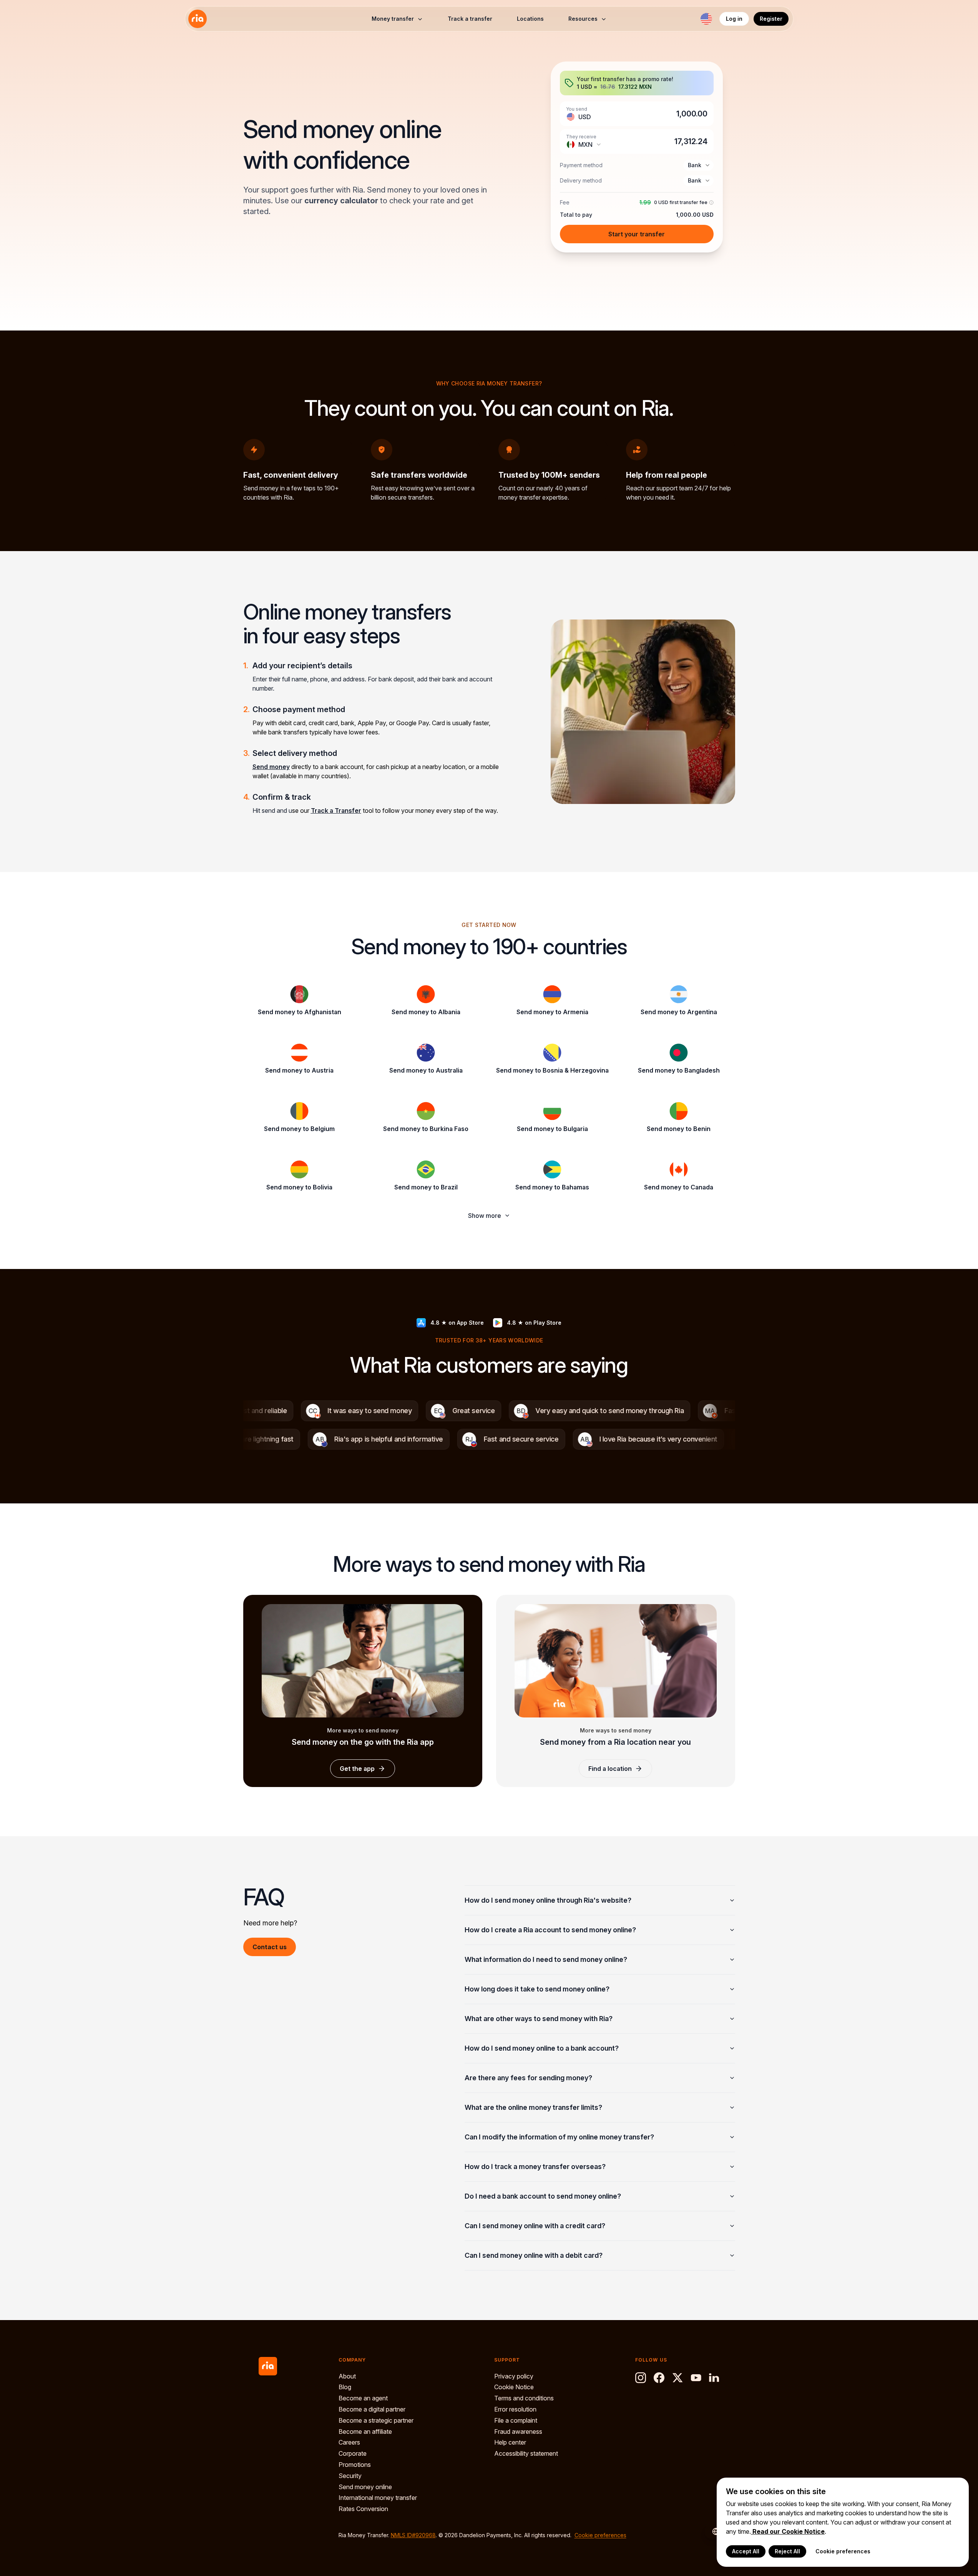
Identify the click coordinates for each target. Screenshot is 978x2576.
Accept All (746, 2551)
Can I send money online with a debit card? (534, 2255)
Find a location (610, 1769)
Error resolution (515, 2409)
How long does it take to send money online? (537, 1989)
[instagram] (641, 2378)
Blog (345, 2387)
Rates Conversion (363, 2509)
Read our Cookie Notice (788, 2531)
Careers (349, 2442)
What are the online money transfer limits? (533, 2107)
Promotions (355, 2465)
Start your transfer (637, 234)
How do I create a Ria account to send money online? (550, 1930)
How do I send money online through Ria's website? (548, 1900)
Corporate (353, 2453)
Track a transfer (470, 19)
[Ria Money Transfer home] (198, 19)
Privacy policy (514, 2376)
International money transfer (378, 2498)
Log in (734, 19)
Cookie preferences (600, 2535)
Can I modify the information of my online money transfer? (559, 2137)
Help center (510, 2442)
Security (350, 2476)
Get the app (357, 1769)
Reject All (787, 2551)
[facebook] (659, 2378)
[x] (677, 2378)
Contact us (270, 1947)
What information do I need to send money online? (546, 1959)
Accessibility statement (526, 2453)
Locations (530, 19)
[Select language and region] (706, 19)
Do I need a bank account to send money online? (543, 2196)
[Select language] (712, 2531)
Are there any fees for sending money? (528, 2078)
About (347, 2376)
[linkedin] (714, 2378)
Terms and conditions (524, 2398)
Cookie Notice (514, 2387)
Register (771, 19)
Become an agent (363, 2398)
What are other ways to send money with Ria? (539, 2019)
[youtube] (696, 2378)
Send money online (365, 2487)
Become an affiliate (365, 2432)
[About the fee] (711, 203)
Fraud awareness (518, 2432)
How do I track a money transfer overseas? (535, 2167)
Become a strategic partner (376, 2420)
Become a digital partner (372, 2409)
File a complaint (516, 2420)
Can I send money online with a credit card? (535, 2226)
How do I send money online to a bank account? (542, 2048)
